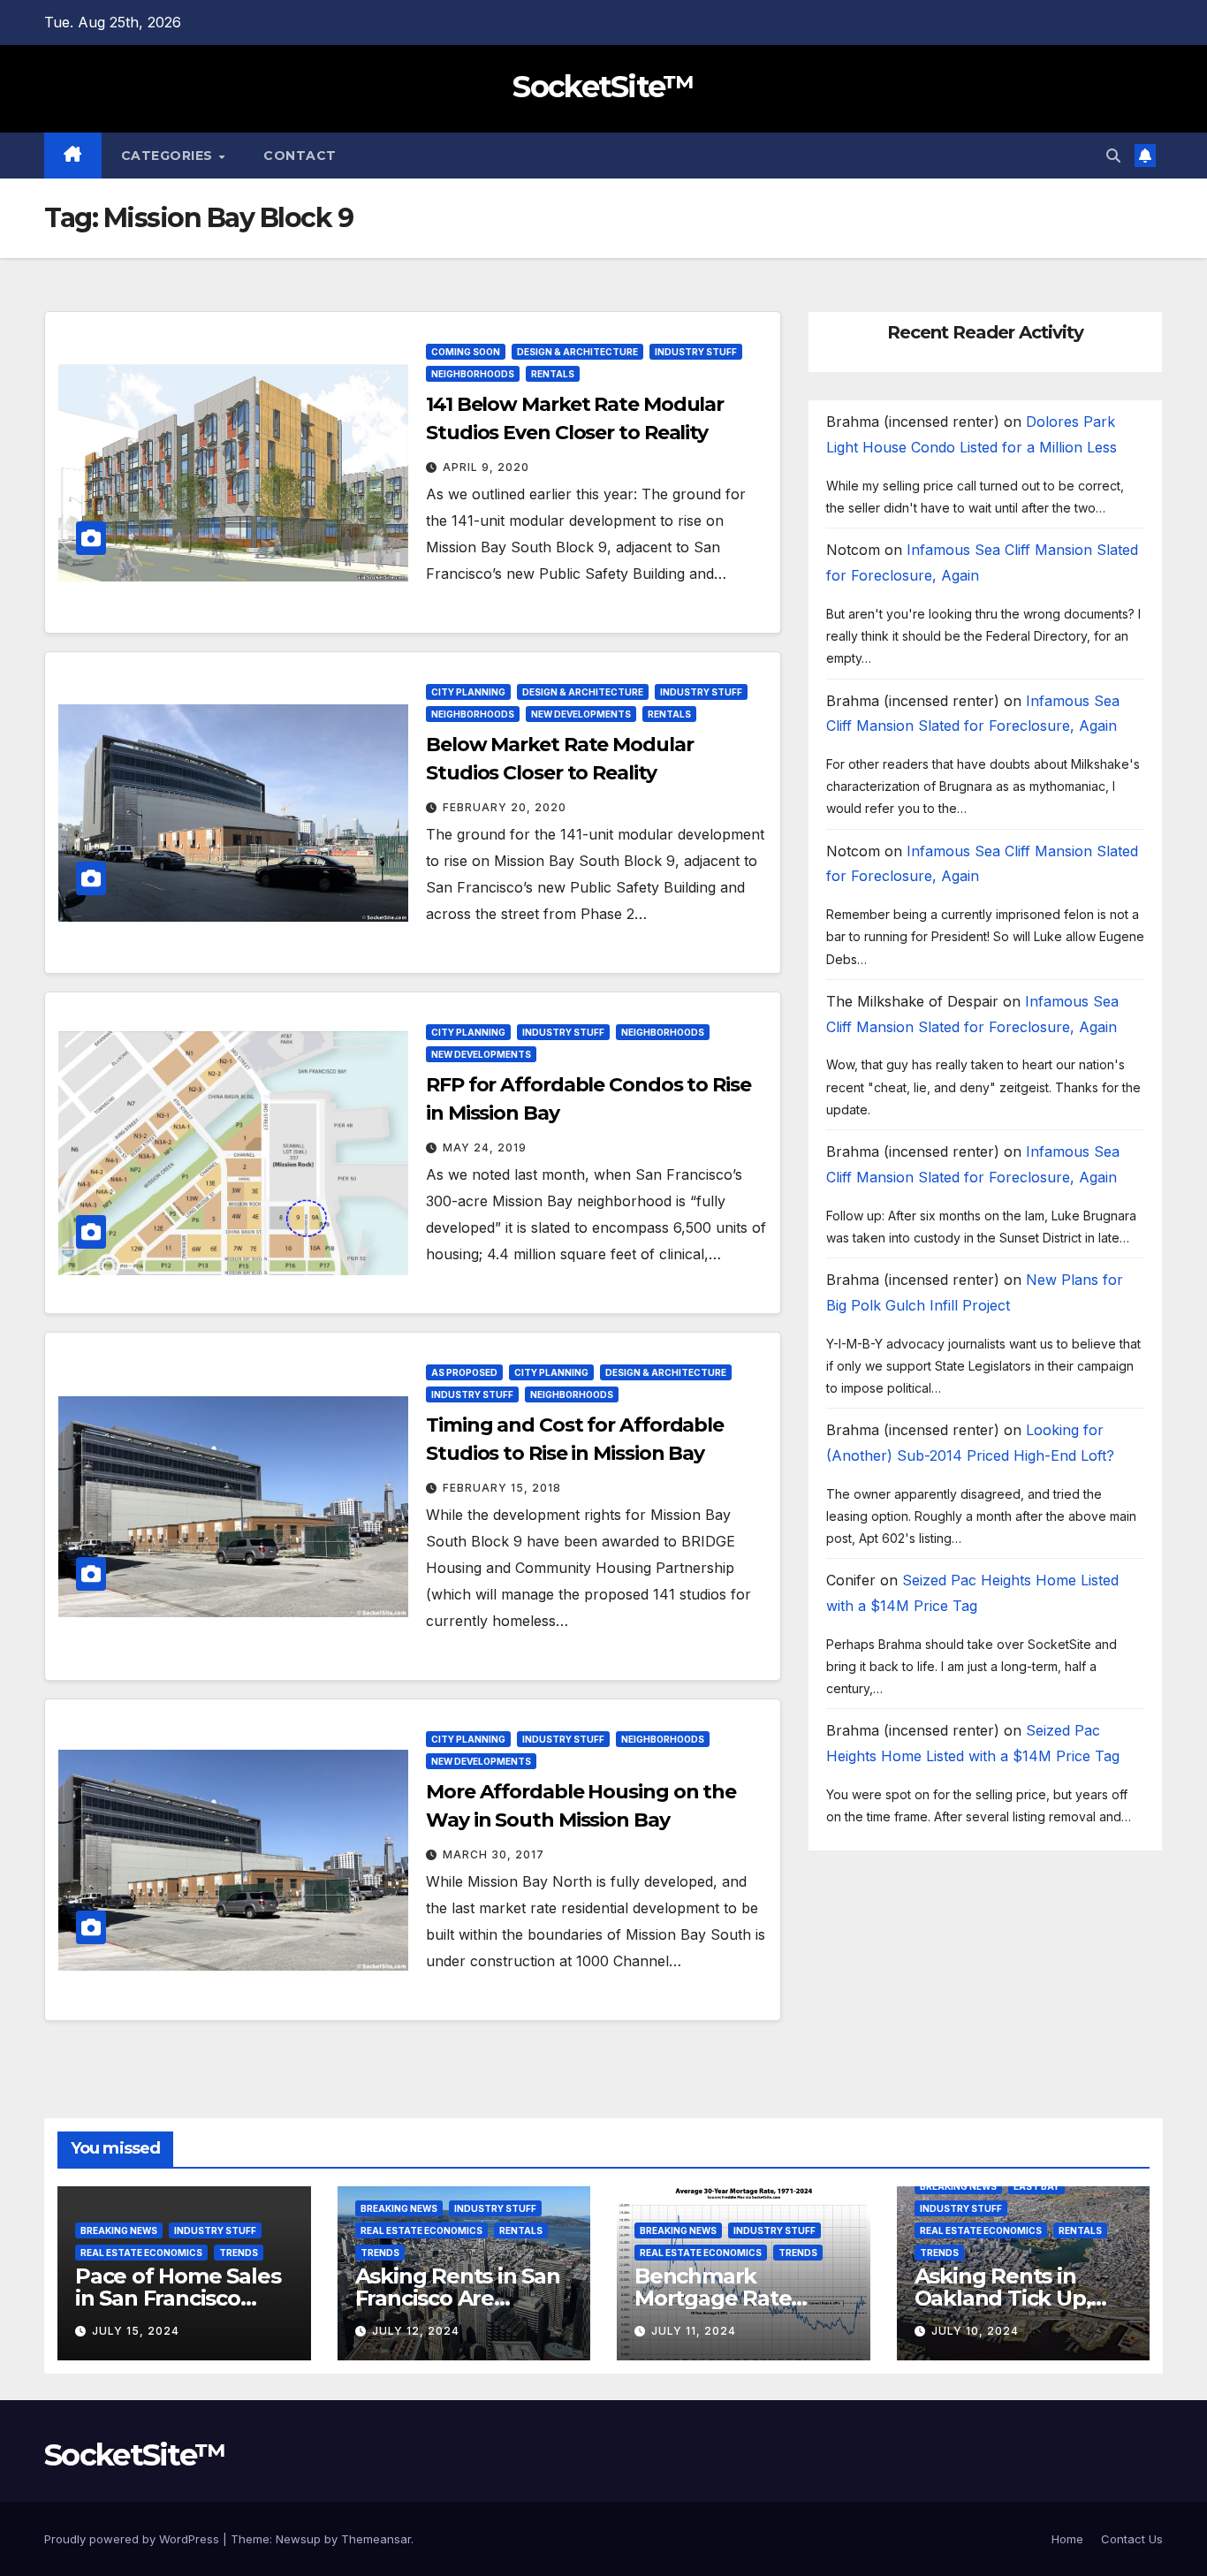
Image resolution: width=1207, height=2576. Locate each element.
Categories (169, 156)
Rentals (553, 374)
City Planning (468, 692)
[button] (1113, 156)
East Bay (1036, 2186)
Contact (300, 156)
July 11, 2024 (694, 2331)
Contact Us (1132, 2539)
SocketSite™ (603, 87)
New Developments (581, 714)
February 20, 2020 (505, 807)
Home (1067, 2539)
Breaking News (119, 2230)
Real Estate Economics (141, 2253)
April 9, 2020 (486, 467)
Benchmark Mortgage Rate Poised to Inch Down (742, 2298)
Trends (239, 2253)
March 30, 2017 (493, 1854)
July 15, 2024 (136, 2331)
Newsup (298, 2539)
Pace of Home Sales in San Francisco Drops (178, 2298)
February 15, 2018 (502, 1488)
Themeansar (376, 2539)
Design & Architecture (577, 352)
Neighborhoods (473, 374)
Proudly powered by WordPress (133, 2539)
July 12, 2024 (416, 2331)
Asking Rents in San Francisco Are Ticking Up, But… (458, 2298)
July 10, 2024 (975, 2331)
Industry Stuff (696, 352)
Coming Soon (466, 352)
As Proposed (464, 1372)
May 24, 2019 (485, 1147)
